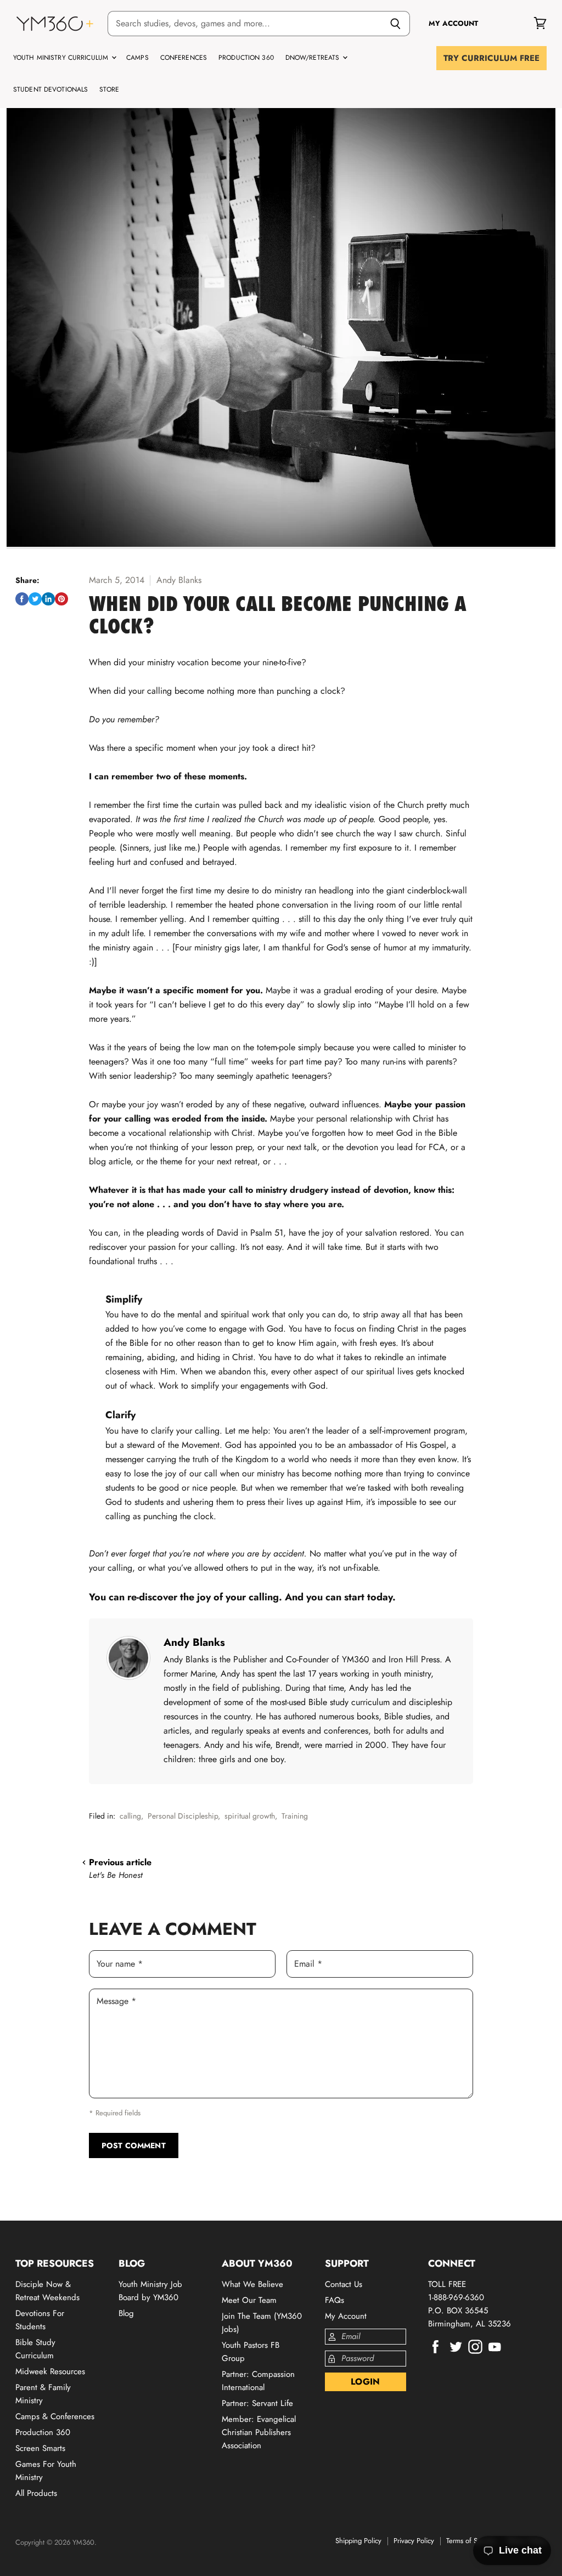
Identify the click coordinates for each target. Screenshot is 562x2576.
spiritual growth (250, 1816)
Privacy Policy (414, 2541)
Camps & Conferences (55, 2416)
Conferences (184, 58)
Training (295, 1816)
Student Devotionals (50, 89)
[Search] (395, 24)
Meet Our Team (249, 2300)
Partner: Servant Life (257, 2403)
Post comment (134, 2145)
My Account (346, 2316)
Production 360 (246, 58)
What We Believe (252, 2284)
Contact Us (344, 2284)
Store (109, 89)
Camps (137, 58)
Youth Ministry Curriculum (62, 58)
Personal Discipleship (183, 1816)
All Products (36, 2493)
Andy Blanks (194, 1642)
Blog (126, 2313)
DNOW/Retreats (314, 58)
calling (130, 1816)
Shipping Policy (358, 2541)
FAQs (335, 2300)
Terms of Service (471, 2541)
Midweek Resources (50, 2371)
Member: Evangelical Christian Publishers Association (259, 2432)
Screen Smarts (40, 2448)
